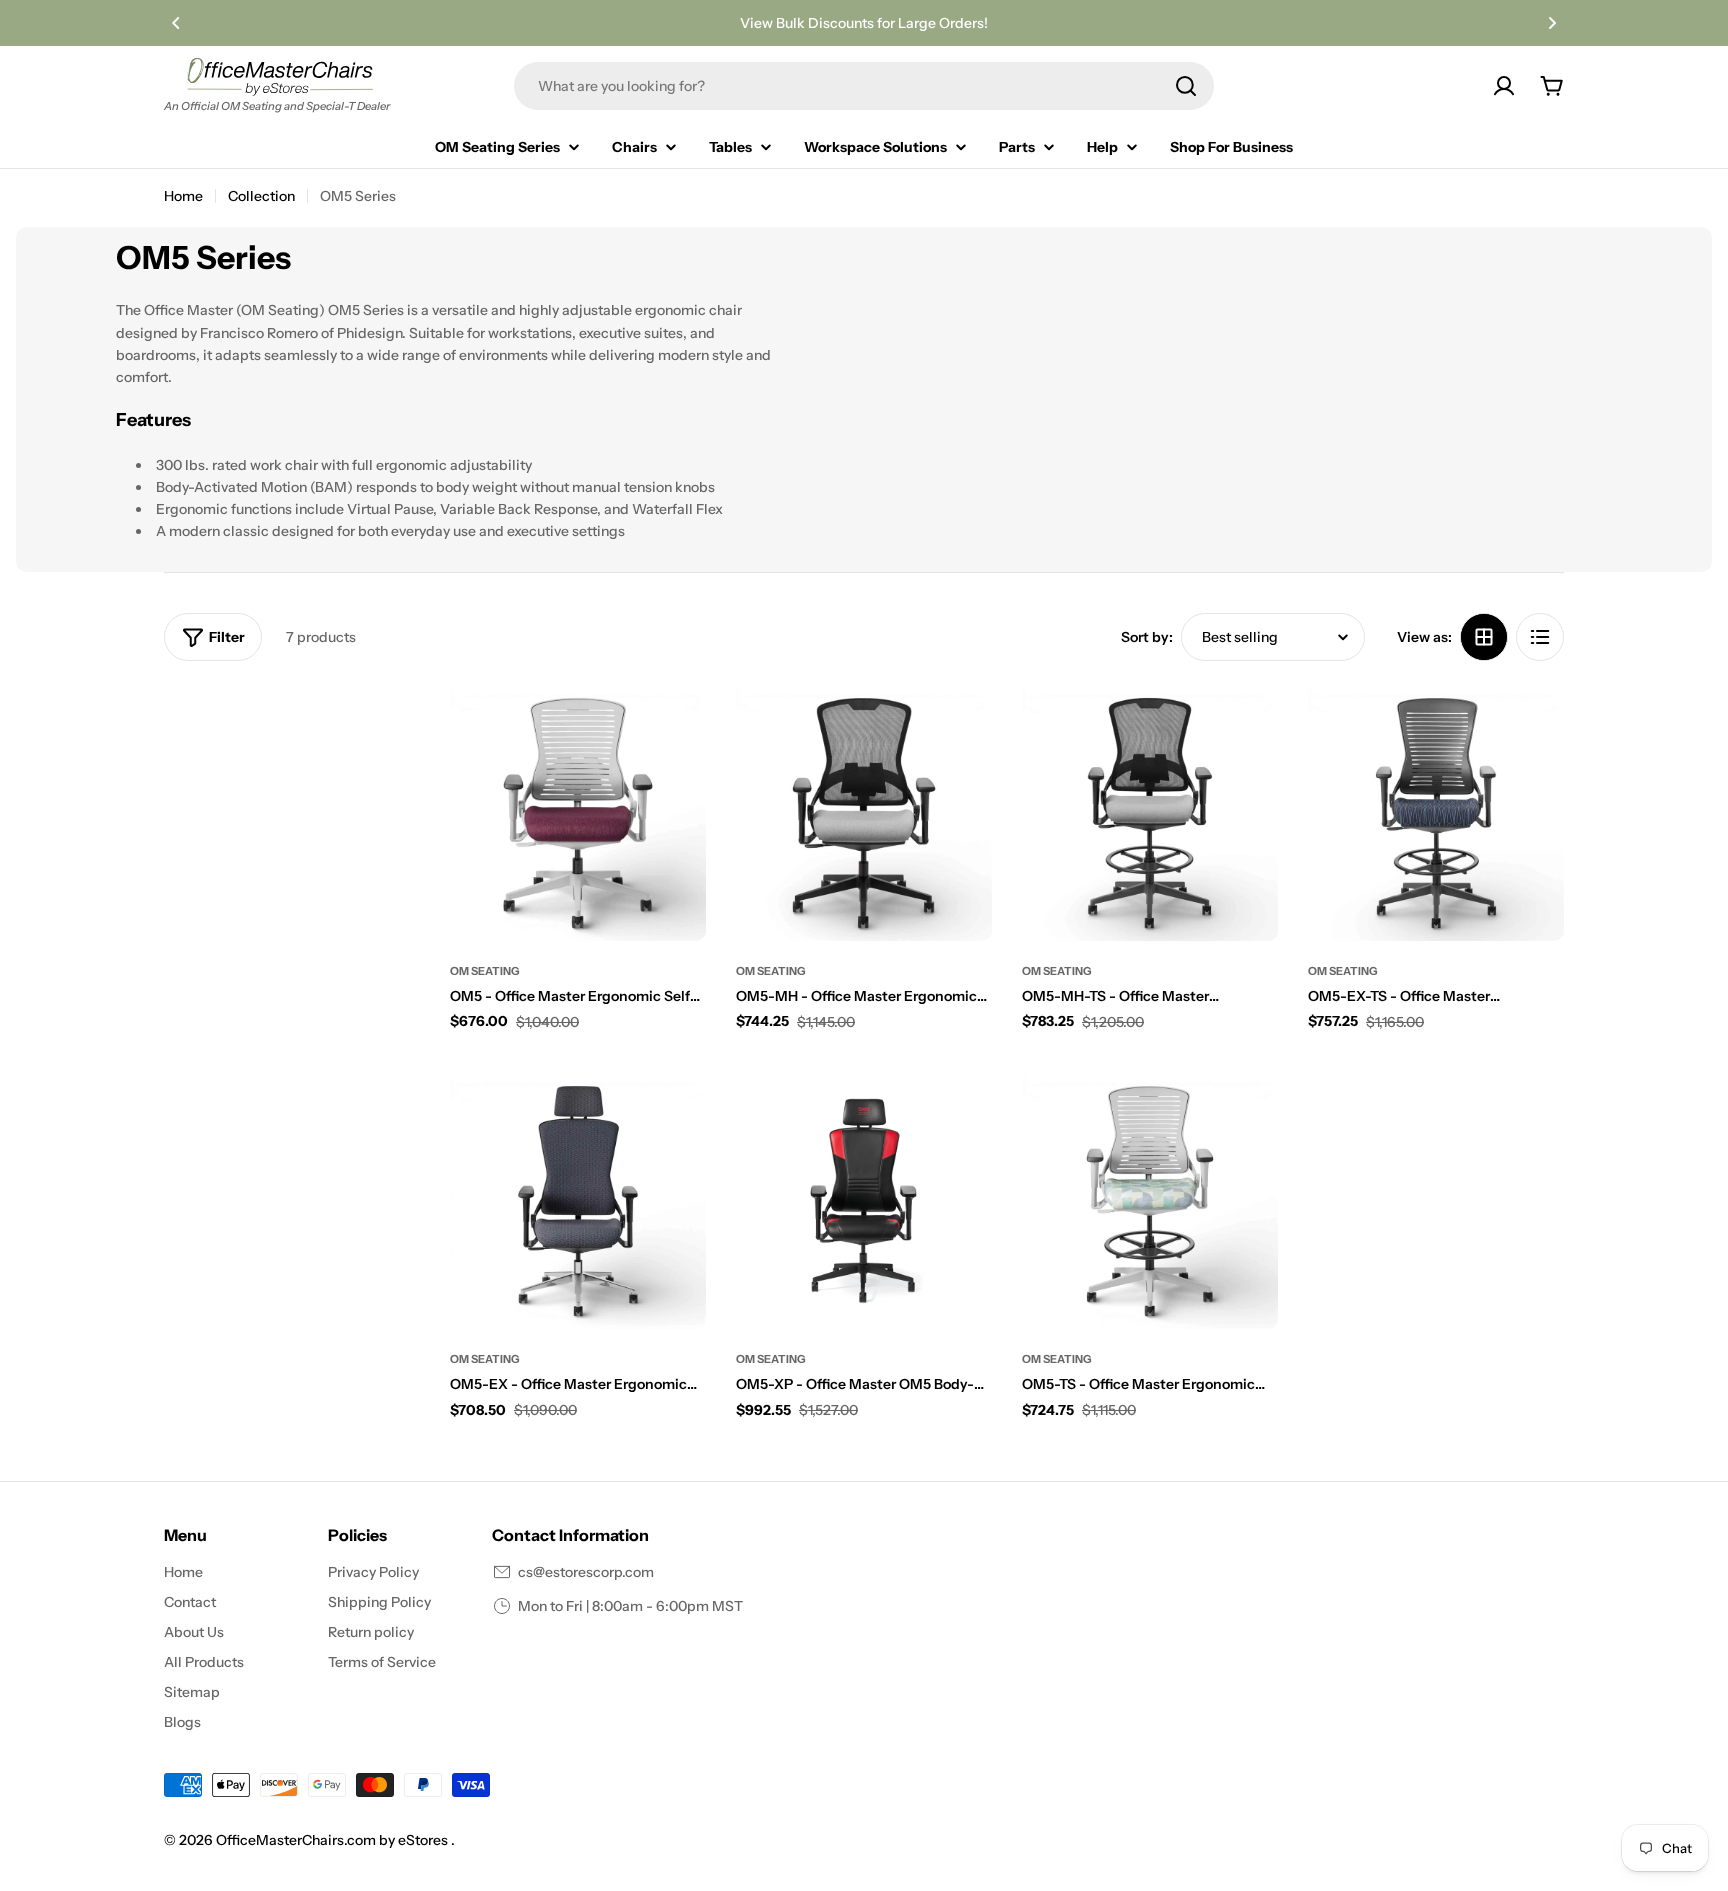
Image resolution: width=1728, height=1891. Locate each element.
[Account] (1504, 86)
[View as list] (1540, 637)
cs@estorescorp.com (586, 1572)
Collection (261, 196)
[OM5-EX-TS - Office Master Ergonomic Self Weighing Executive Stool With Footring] (1436, 813)
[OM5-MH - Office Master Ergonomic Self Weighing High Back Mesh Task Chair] (864, 813)
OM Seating (485, 971)
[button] (176, 23)
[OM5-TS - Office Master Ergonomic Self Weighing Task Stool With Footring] (1150, 1201)
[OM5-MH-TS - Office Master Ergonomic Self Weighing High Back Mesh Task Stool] (1150, 813)
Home (183, 196)
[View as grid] (1484, 637)
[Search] (1186, 86)
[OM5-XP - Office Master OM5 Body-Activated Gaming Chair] (864, 1201)
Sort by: (1147, 637)
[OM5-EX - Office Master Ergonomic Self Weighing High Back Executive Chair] (578, 1201)
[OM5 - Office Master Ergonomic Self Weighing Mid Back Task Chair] (578, 813)
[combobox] (864, 86)
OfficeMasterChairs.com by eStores (333, 1840)
